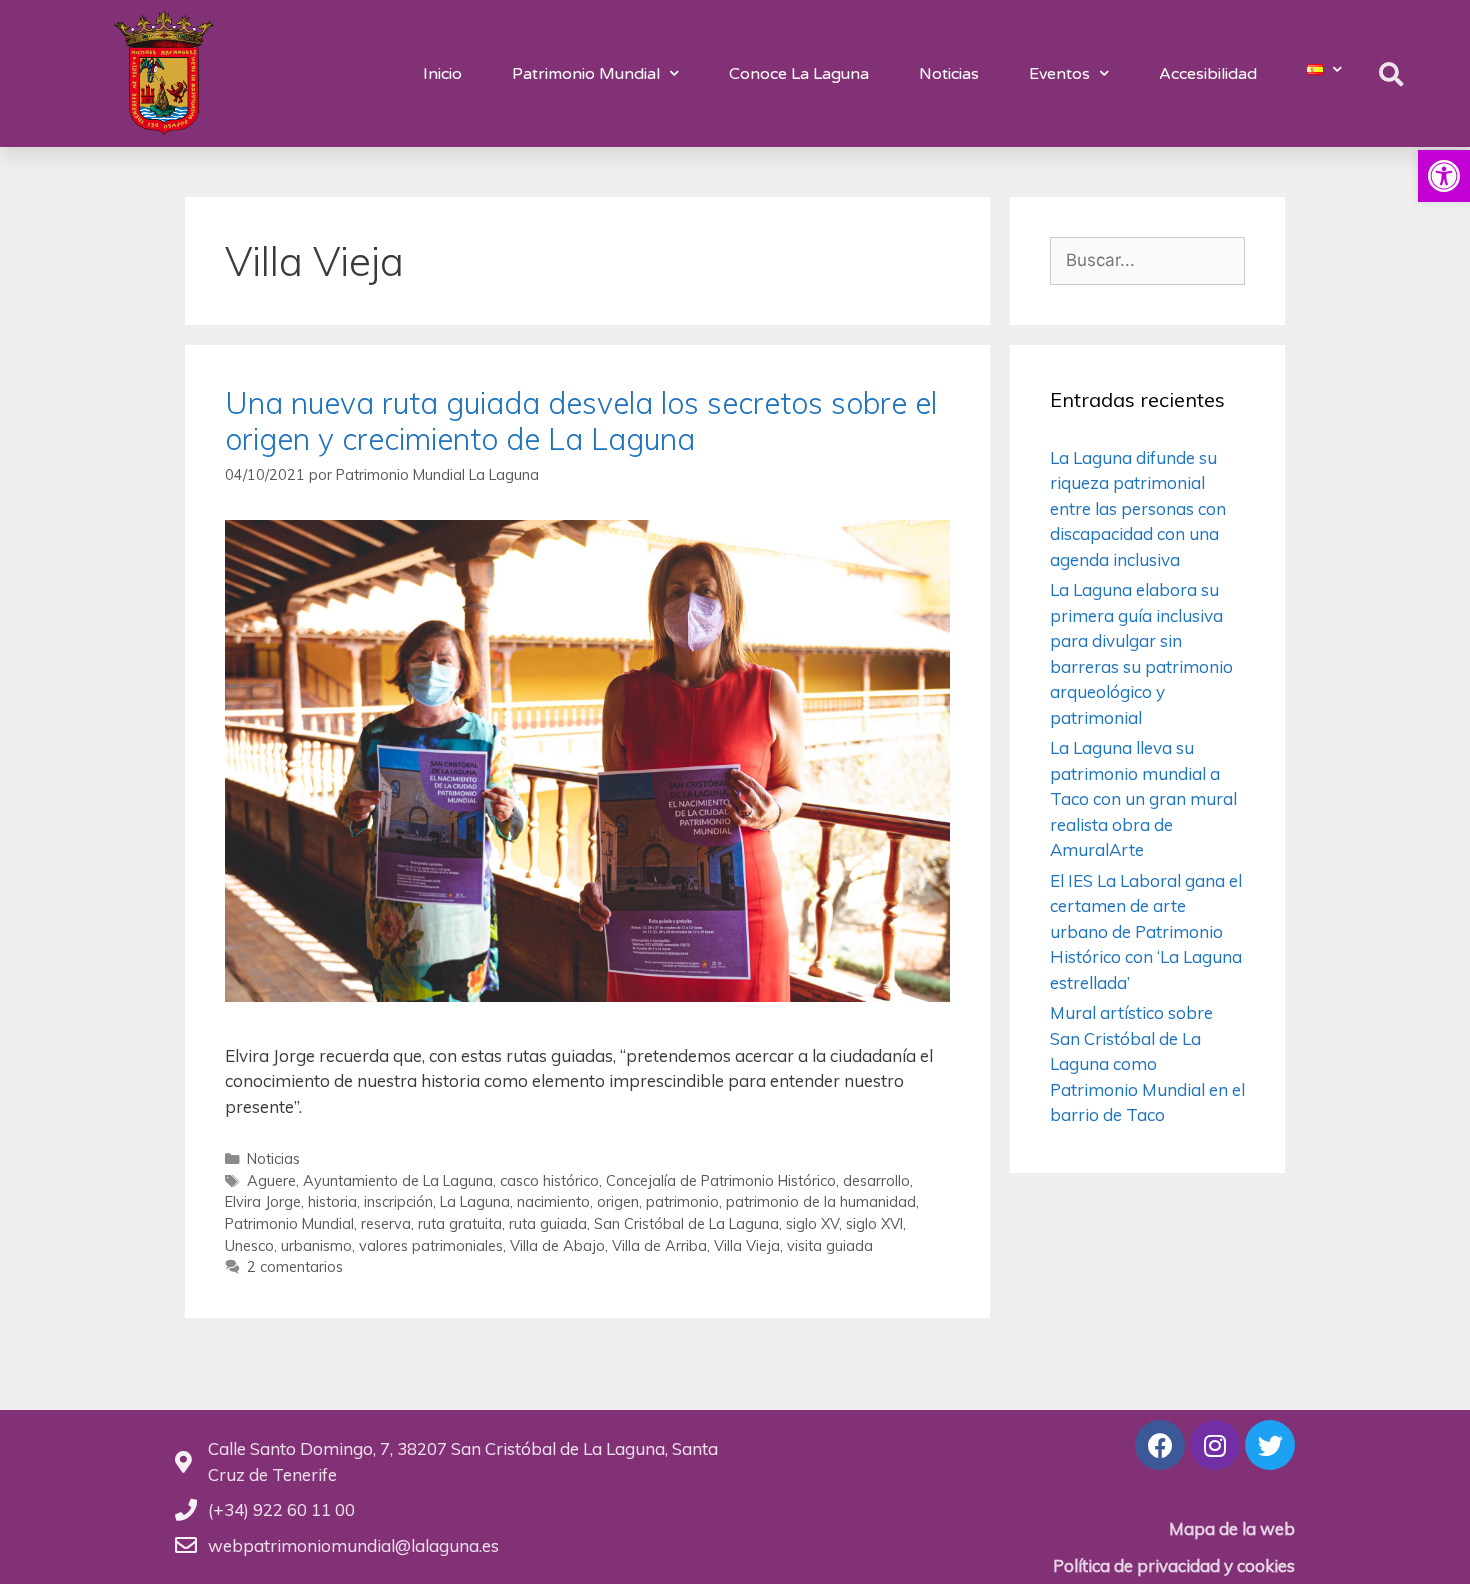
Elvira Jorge (263, 1201)
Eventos (1059, 74)
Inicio (442, 74)
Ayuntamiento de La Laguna (398, 1180)
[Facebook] (1160, 1445)
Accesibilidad (1208, 74)
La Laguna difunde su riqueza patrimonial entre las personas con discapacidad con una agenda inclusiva (1138, 508)
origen (618, 1201)
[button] (1444, 176)
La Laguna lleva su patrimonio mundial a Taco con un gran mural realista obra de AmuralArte (1143, 798)
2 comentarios (295, 1266)
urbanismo (316, 1245)
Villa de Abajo (557, 1245)
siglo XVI (874, 1223)
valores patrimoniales (431, 1245)
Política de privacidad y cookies (1174, 1565)
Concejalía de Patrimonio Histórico (721, 1180)
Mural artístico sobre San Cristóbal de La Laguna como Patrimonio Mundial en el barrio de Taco (1147, 1063)
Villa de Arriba (659, 1245)
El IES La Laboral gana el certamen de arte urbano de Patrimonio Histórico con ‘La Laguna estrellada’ (1146, 931)
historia (332, 1201)
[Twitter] (1270, 1445)
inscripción (398, 1201)
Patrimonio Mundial (586, 74)
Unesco (249, 1245)
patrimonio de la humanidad (821, 1201)
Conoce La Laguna (799, 74)
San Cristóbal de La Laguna (686, 1223)
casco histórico (549, 1180)
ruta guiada (548, 1223)
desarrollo (876, 1180)
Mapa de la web (1232, 1528)
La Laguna (475, 1201)
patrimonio (682, 1201)
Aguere (271, 1180)
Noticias (949, 74)
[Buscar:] (1147, 259)
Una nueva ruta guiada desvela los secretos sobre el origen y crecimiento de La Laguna (581, 421)
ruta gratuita (460, 1223)
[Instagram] (1215, 1445)
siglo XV (812, 1223)
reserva (386, 1223)
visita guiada (830, 1245)
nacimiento (553, 1201)
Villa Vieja (747, 1245)
